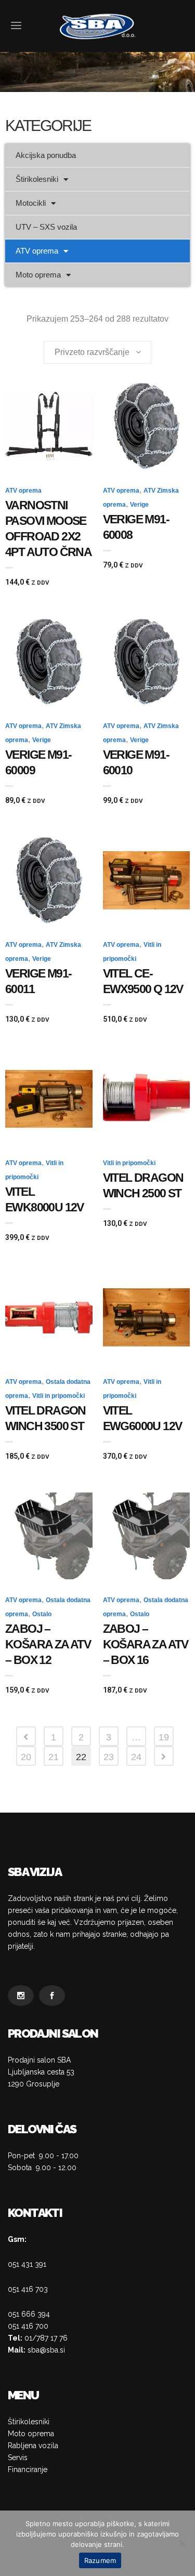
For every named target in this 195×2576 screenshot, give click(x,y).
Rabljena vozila (33, 2446)
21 (54, 1757)
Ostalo (42, 1614)
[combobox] (97, 352)
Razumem (100, 2560)
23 (109, 1757)
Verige (139, 505)
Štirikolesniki (37, 179)
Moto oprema (38, 275)
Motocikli (31, 203)
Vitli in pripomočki (129, 1163)
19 (164, 1737)
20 (26, 1757)
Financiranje (28, 2469)
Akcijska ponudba (46, 155)
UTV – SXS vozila (46, 227)
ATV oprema (37, 251)
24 (136, 1757)
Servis (18, 2458)
